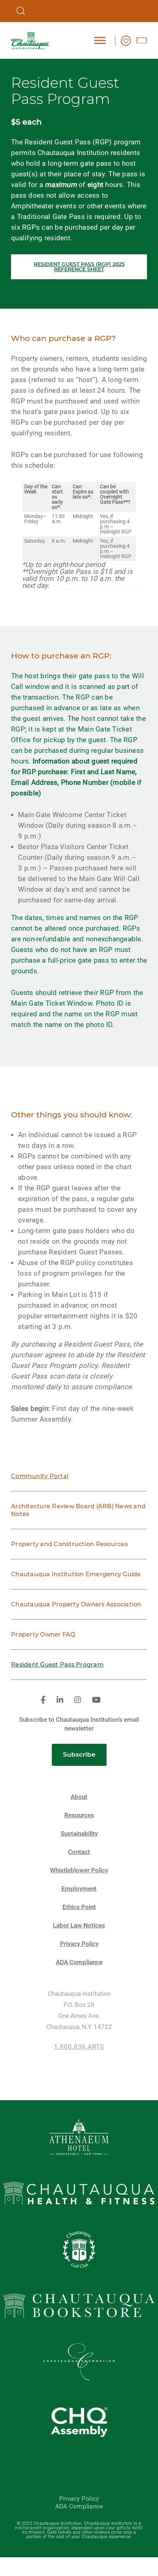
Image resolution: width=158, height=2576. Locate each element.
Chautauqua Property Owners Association (76, 1604)
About (79, 1797)
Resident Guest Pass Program (57, 1665)
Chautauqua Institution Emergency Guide (76, 1574)
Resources (79, 1815)
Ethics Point (79, 1907)
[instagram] (78, 1700)
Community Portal (40, 1476)
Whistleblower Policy (79, 1870)
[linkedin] (60, 1700)
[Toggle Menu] (100, 40)
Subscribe (79, 1754)
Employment (79, 1889)
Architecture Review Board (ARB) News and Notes (78, 1510)
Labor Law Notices (79, 1925)
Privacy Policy (79, 1944)
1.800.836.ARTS (79, 2047)
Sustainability (79, 1834)
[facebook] (43, 1700)
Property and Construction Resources (69, 1544)
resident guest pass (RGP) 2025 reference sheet (79, 267)
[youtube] (96, 1700)
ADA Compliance (79, 1962)
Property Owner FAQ (43, 1634)
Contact (79, 1852)
